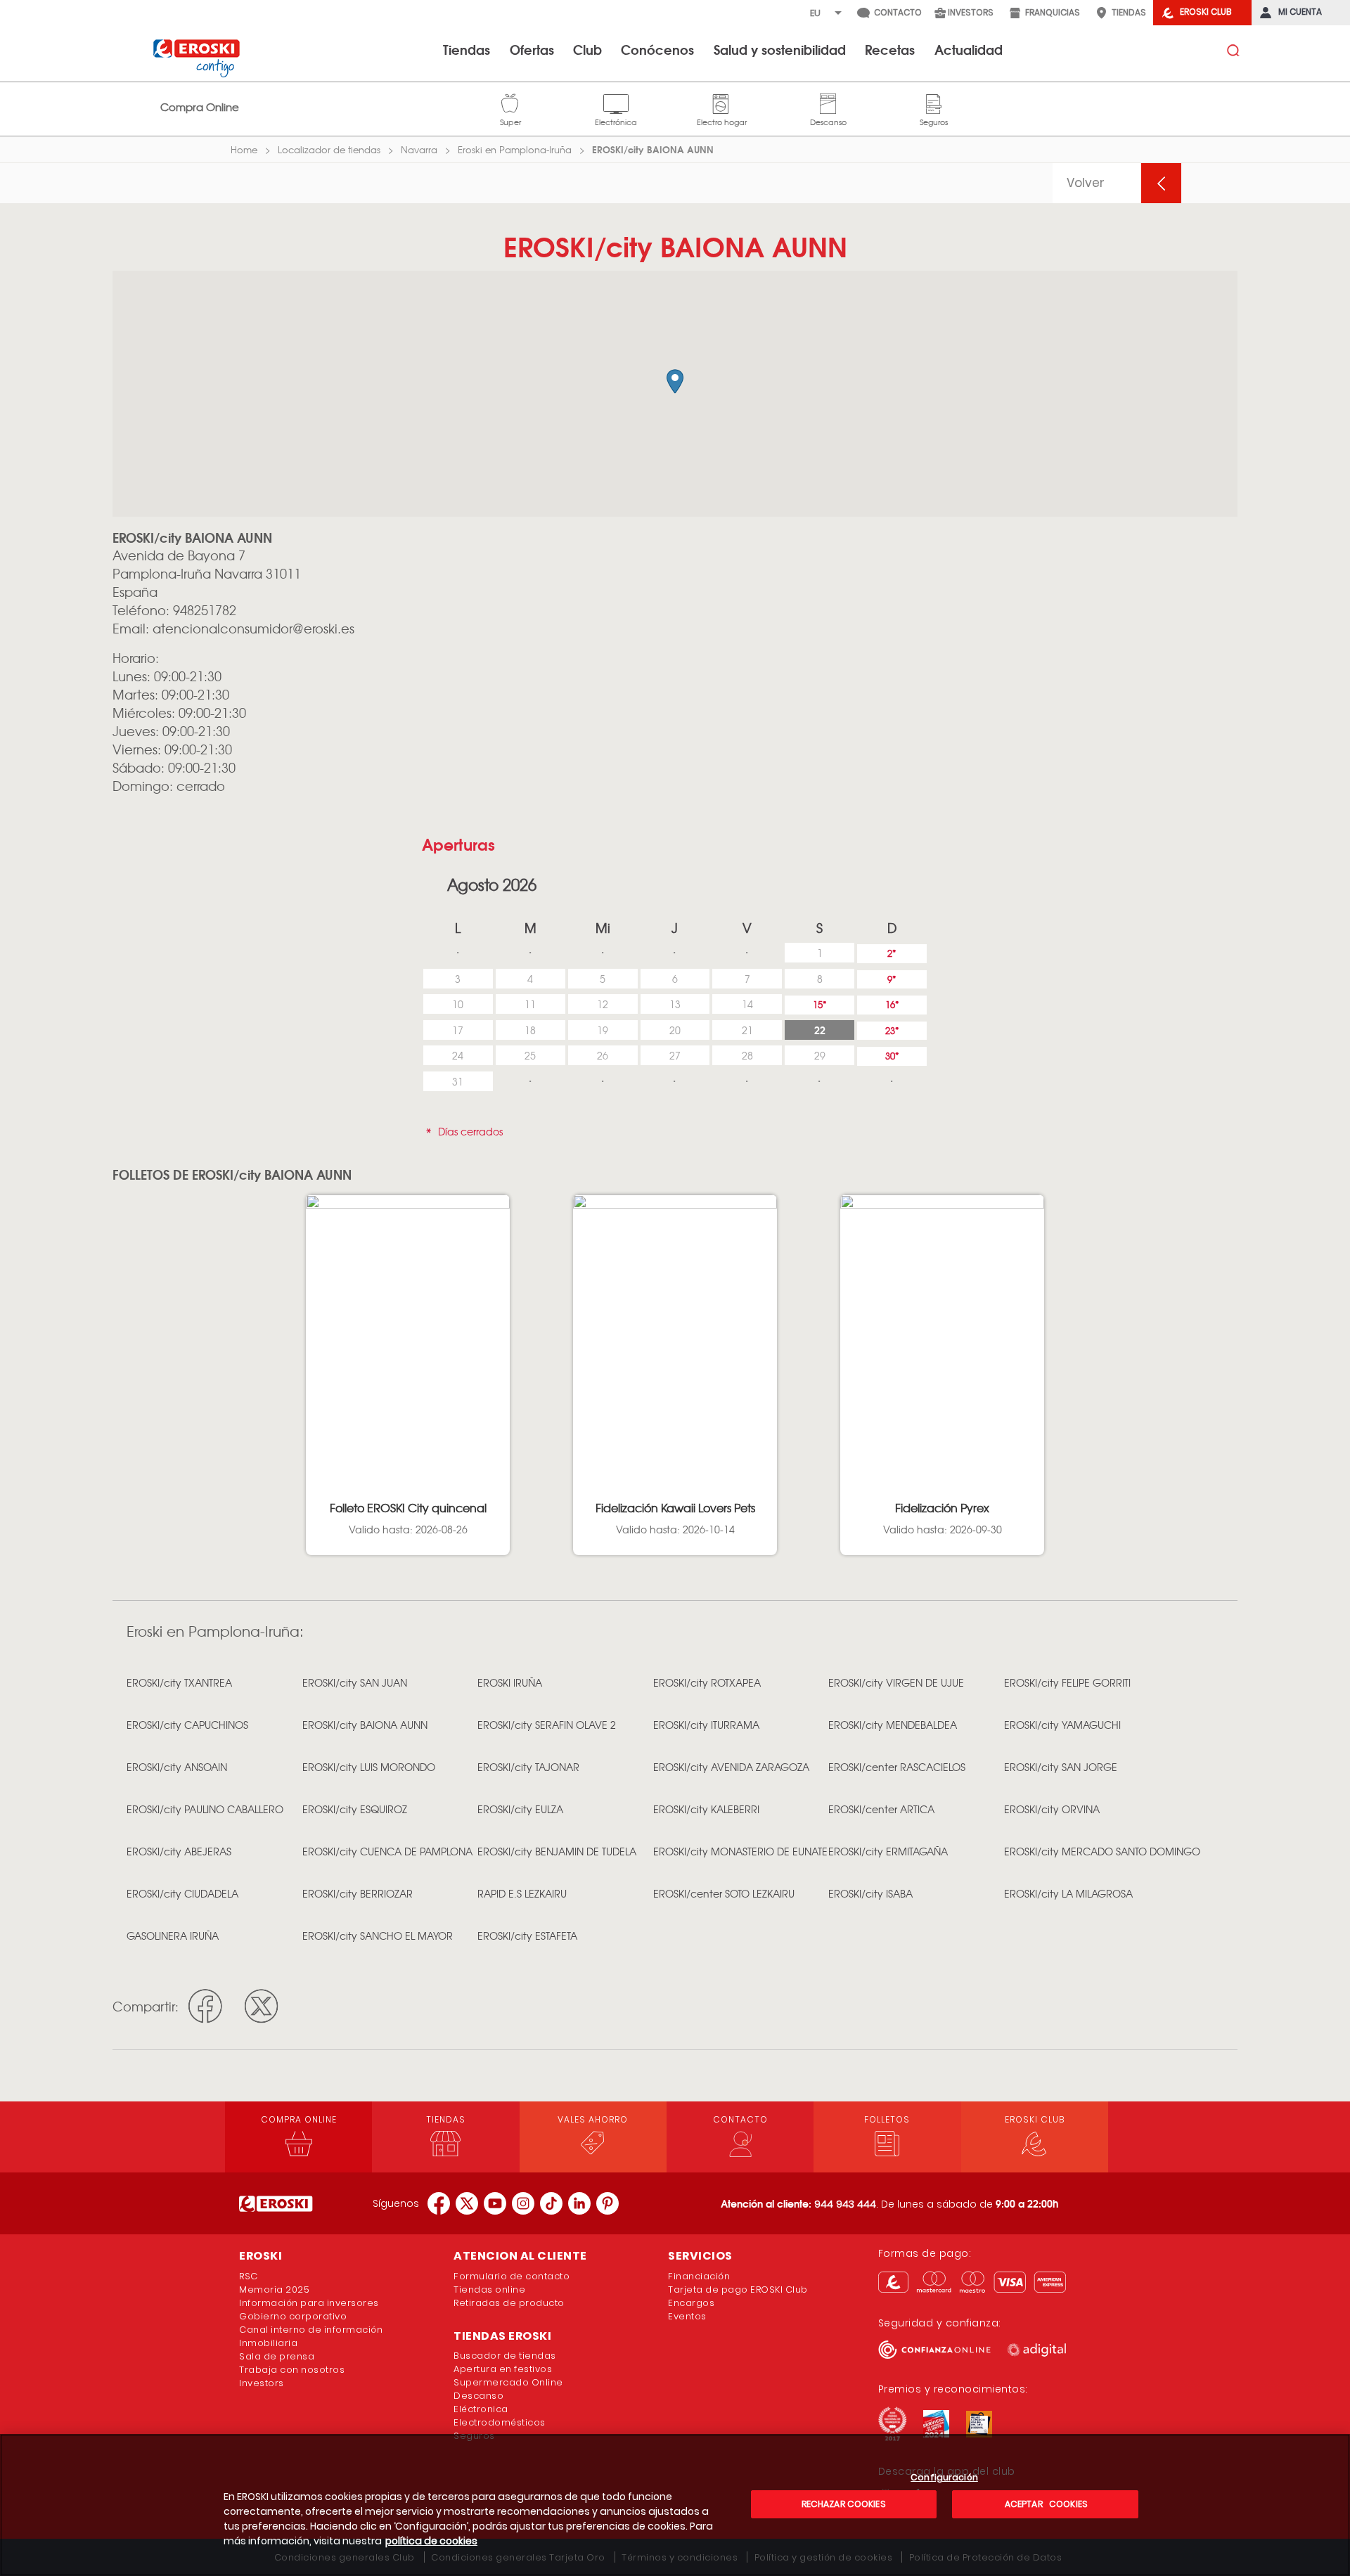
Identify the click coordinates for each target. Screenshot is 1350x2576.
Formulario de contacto (512, 2276)
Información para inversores (309, 2303)
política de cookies (431, 2541)
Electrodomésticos (500, 2422)
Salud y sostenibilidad (780, 49)
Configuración (944, 2478)
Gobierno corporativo (293, 2316)
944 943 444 (845, 2204)
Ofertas (532, 49)
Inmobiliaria (268, 2343)
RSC (249, 2276)
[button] (675, 381)
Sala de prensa (277, 2356)
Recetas (890, 49)
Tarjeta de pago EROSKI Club (738, 2290)
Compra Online (200, 107)
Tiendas (467, 49)
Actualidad (969, 49)
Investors (262, 2383)
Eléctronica (481, 2409)
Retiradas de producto (509, 2303)
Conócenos (657, 49)
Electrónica (616, 102)
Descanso (828, 102)
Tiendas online (489, 2290)
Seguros (934, 102)
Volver (1086, 183)
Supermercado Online (508, 2382)
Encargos (691, 2303)
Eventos (687, 2316)
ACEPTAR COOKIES (1045, 2504)
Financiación (699, 2276)
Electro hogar (722, 102)
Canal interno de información (311, 2330)
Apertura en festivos (503, 2369)
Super (510, 102)
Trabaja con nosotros (292, 2370)
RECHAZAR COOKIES (844, 2504)
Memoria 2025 (274, 2290)
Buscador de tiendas (505, 2356)
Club (587, 49)
